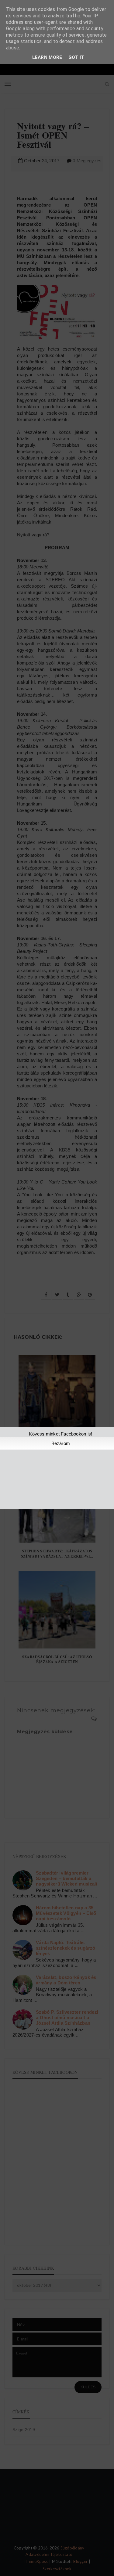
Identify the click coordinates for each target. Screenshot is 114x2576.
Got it (76, 57)
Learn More (47, 57)
